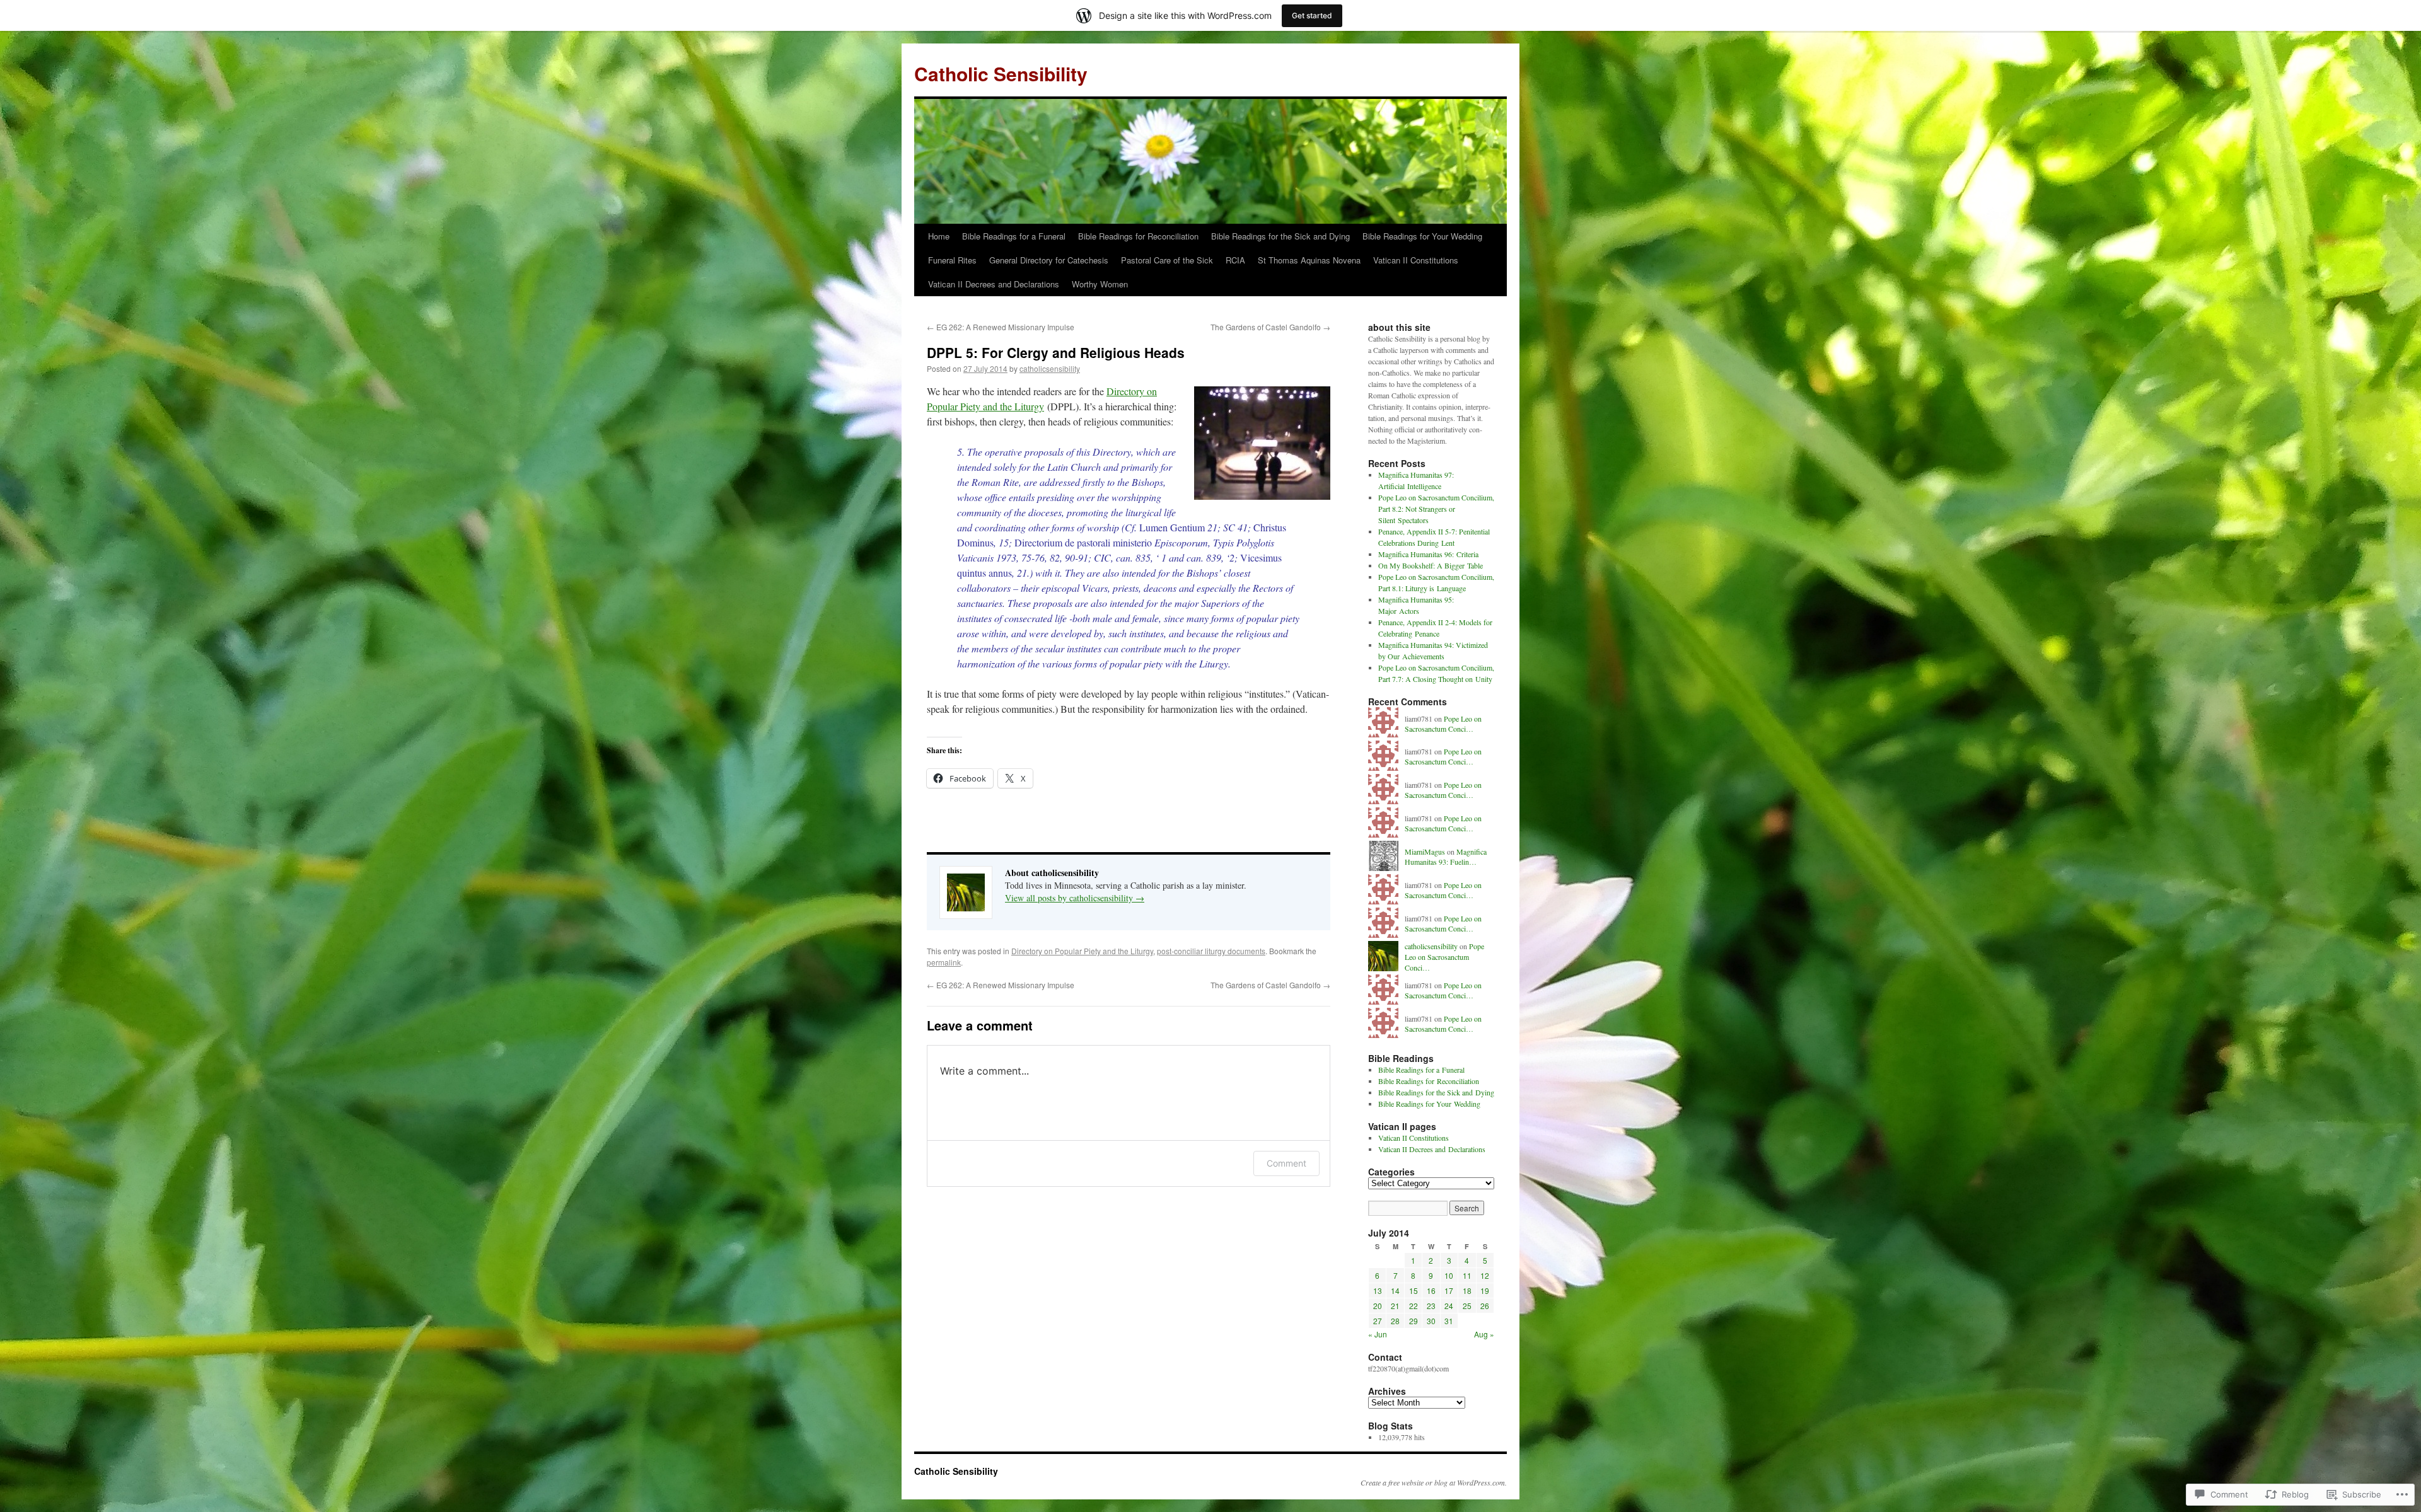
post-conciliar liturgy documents (1211, 951)
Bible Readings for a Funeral (1014, 236)
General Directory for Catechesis (1049, 260)
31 (1449, 1321)
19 (1485, 1290)
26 (1485, 1306)
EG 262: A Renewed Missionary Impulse (1001, 327)
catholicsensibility (1050, 368)
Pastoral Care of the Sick (1167, 260)
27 (1378, 1321)
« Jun (1378, 1334)
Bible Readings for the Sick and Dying (1280, 236)
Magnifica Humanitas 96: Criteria (1428, 554)
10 (1449, 1275)
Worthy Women (1100, 284)
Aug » (1484, 1334)
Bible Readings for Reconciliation (1138, 236)
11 (1467, 1275)
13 (1378, 1290)
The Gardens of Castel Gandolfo (1270, 327)
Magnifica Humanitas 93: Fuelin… (1446, 857)
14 (1395, 1290)
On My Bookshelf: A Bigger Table (1431, 565)
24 (1449, 1306)
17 (1449, 1290)
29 (1414, 1321)
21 (1395, 1306)
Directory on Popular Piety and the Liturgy (1082, 951)
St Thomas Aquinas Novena (1309, 260)
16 (1431, 1290)
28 (1395, 1321)
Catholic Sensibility (1001, 73)
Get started (1312, 15)
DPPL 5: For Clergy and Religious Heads (1056, 352)
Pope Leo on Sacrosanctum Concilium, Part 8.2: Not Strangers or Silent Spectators (1436, 509)
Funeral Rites (952, 260)
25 (1467, 1306)
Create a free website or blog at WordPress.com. (1434, 1482)
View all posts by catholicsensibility (1075, 898)
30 (1431, 1321)
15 (1414, 1290)
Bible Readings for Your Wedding (1422, 236)
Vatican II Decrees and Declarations (994, 284)
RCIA (1235, 260)
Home (939, 236)
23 (1431, 1306)
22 (1414, 1306)
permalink (944, 962)
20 (1378, 1306)
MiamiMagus (1425, 851)
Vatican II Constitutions (1416, 260)
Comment (1286, 1163)
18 (1467, 1290)
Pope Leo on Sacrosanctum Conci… (1443, 724)
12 (1485, 1275)
